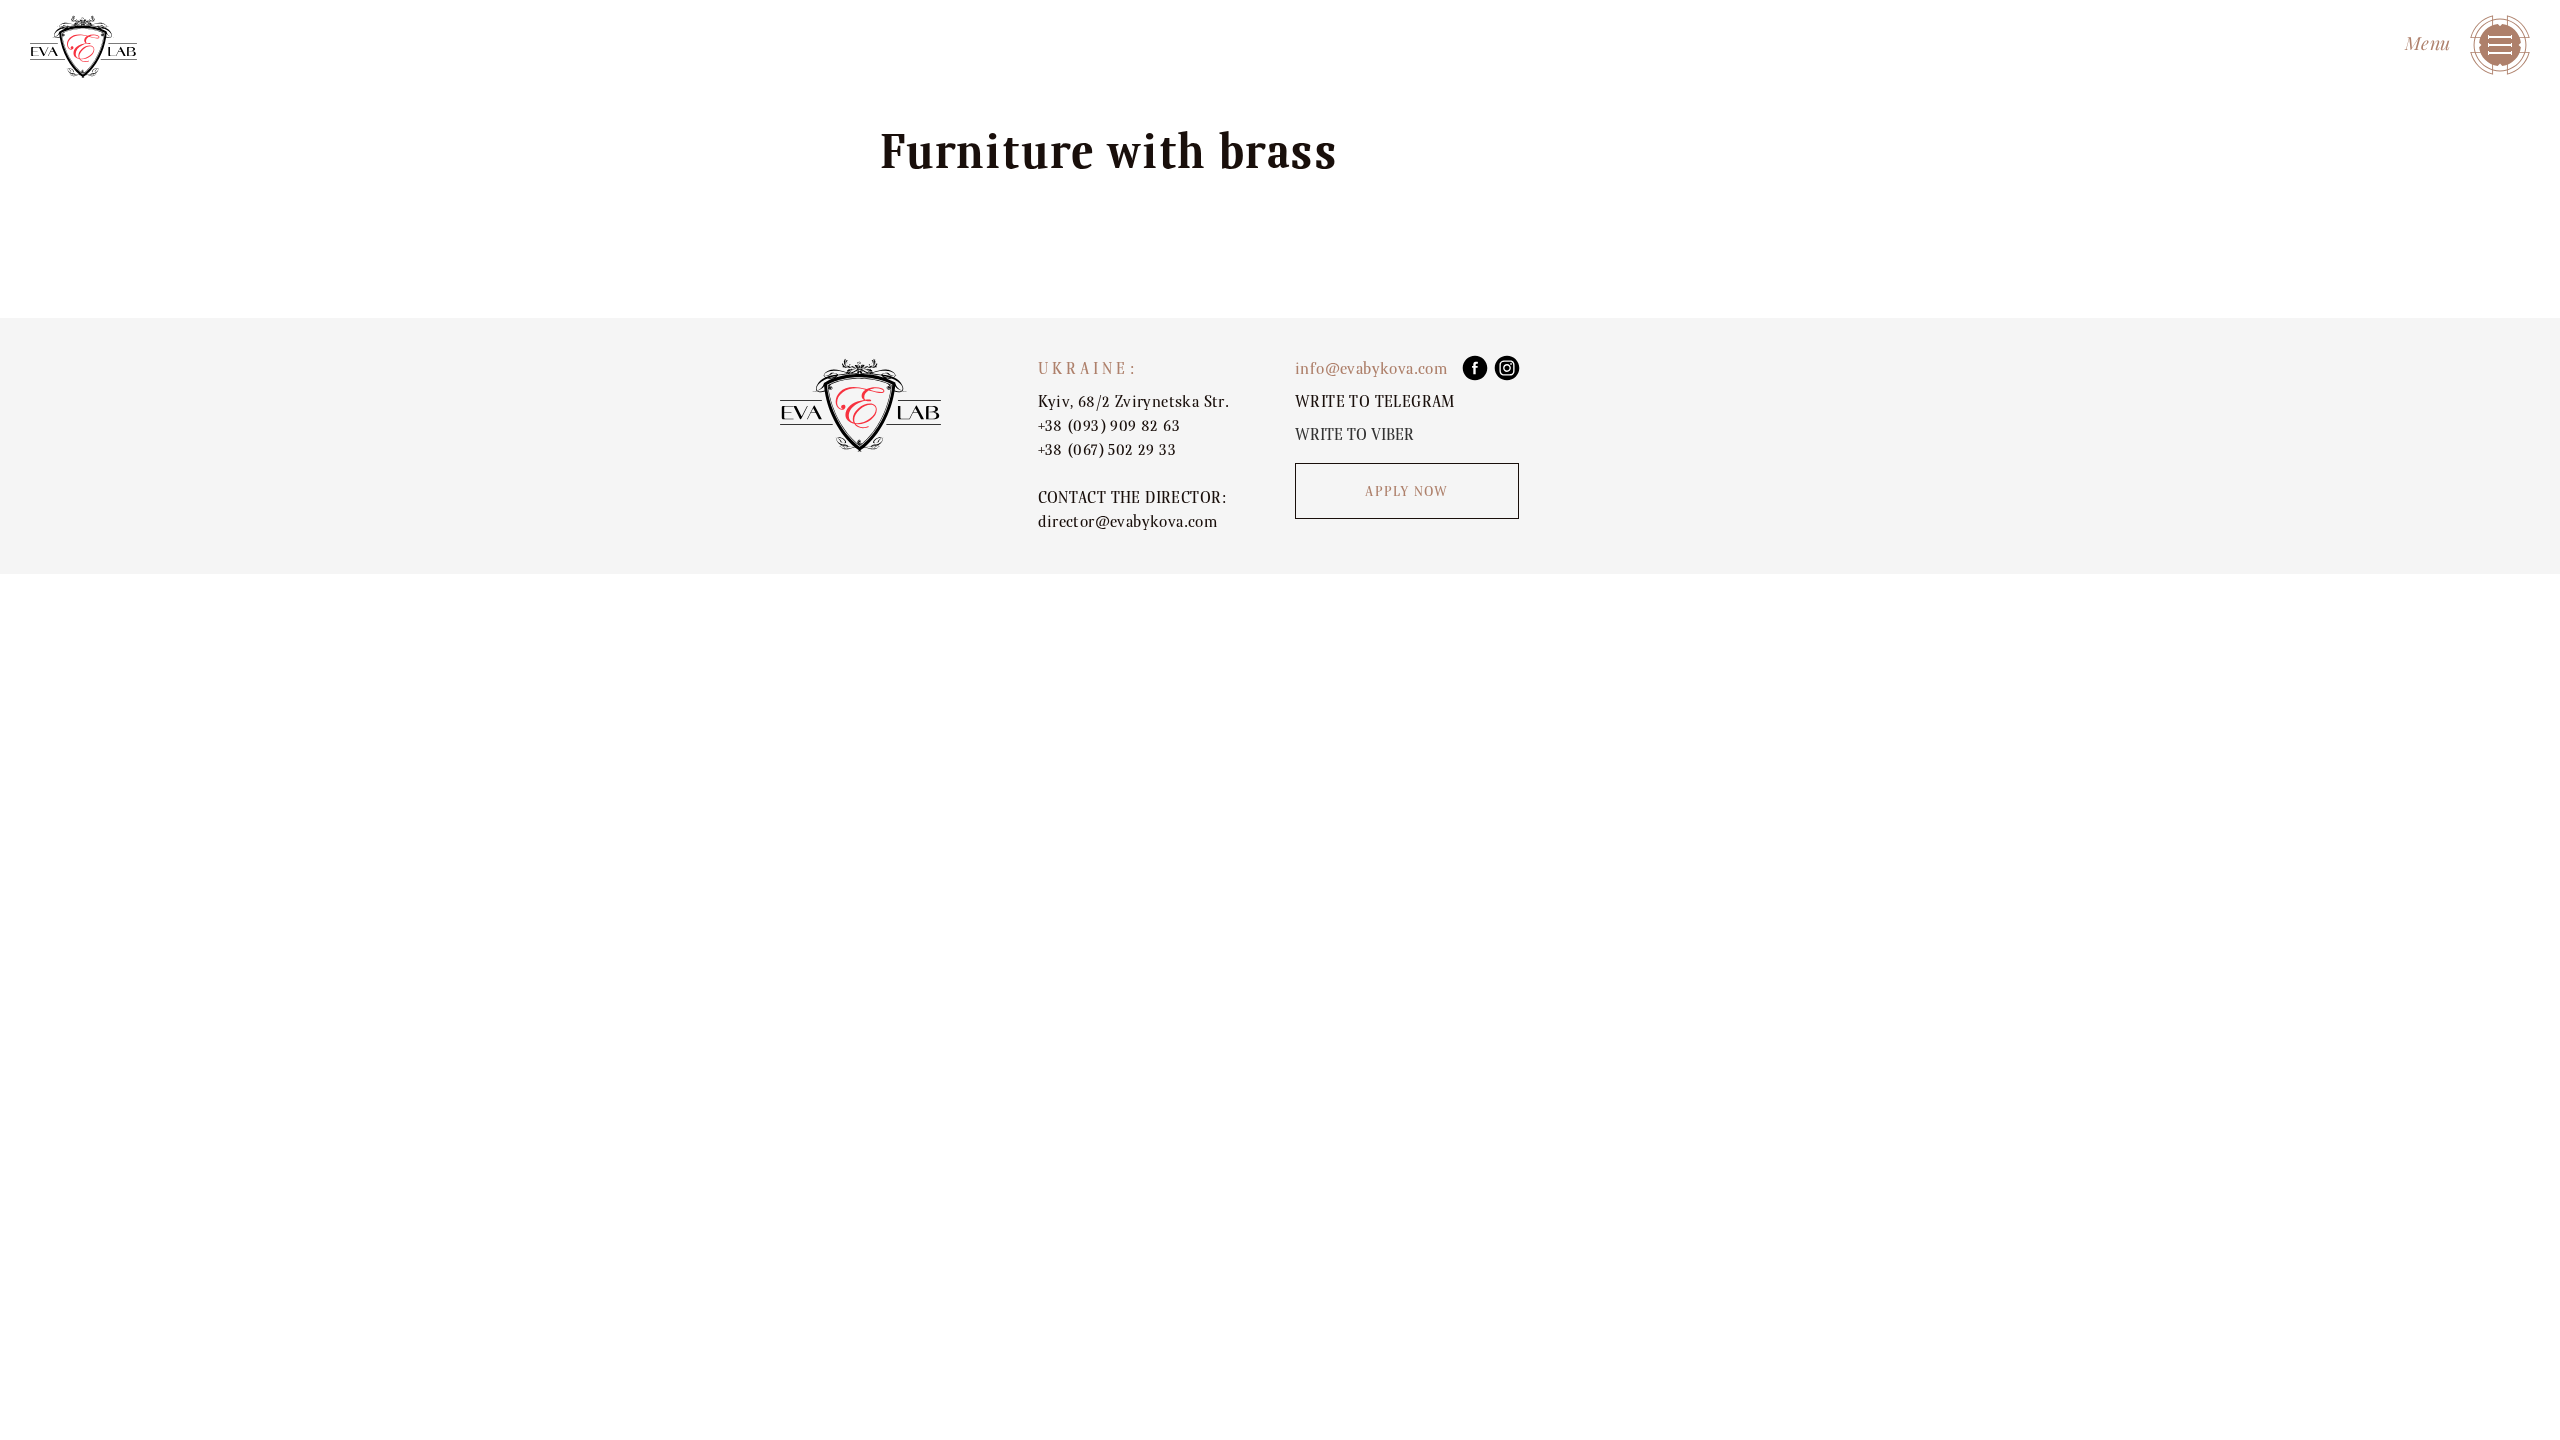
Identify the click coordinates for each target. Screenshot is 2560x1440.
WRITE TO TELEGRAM (1375, 402)
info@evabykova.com (1371, 369)
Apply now (1406, 492)
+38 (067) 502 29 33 (1107, 450)
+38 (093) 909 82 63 (1109, 426)
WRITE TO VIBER (1354, 435)
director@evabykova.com (1128, 522)
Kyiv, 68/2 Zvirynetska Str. (1134, 402)
